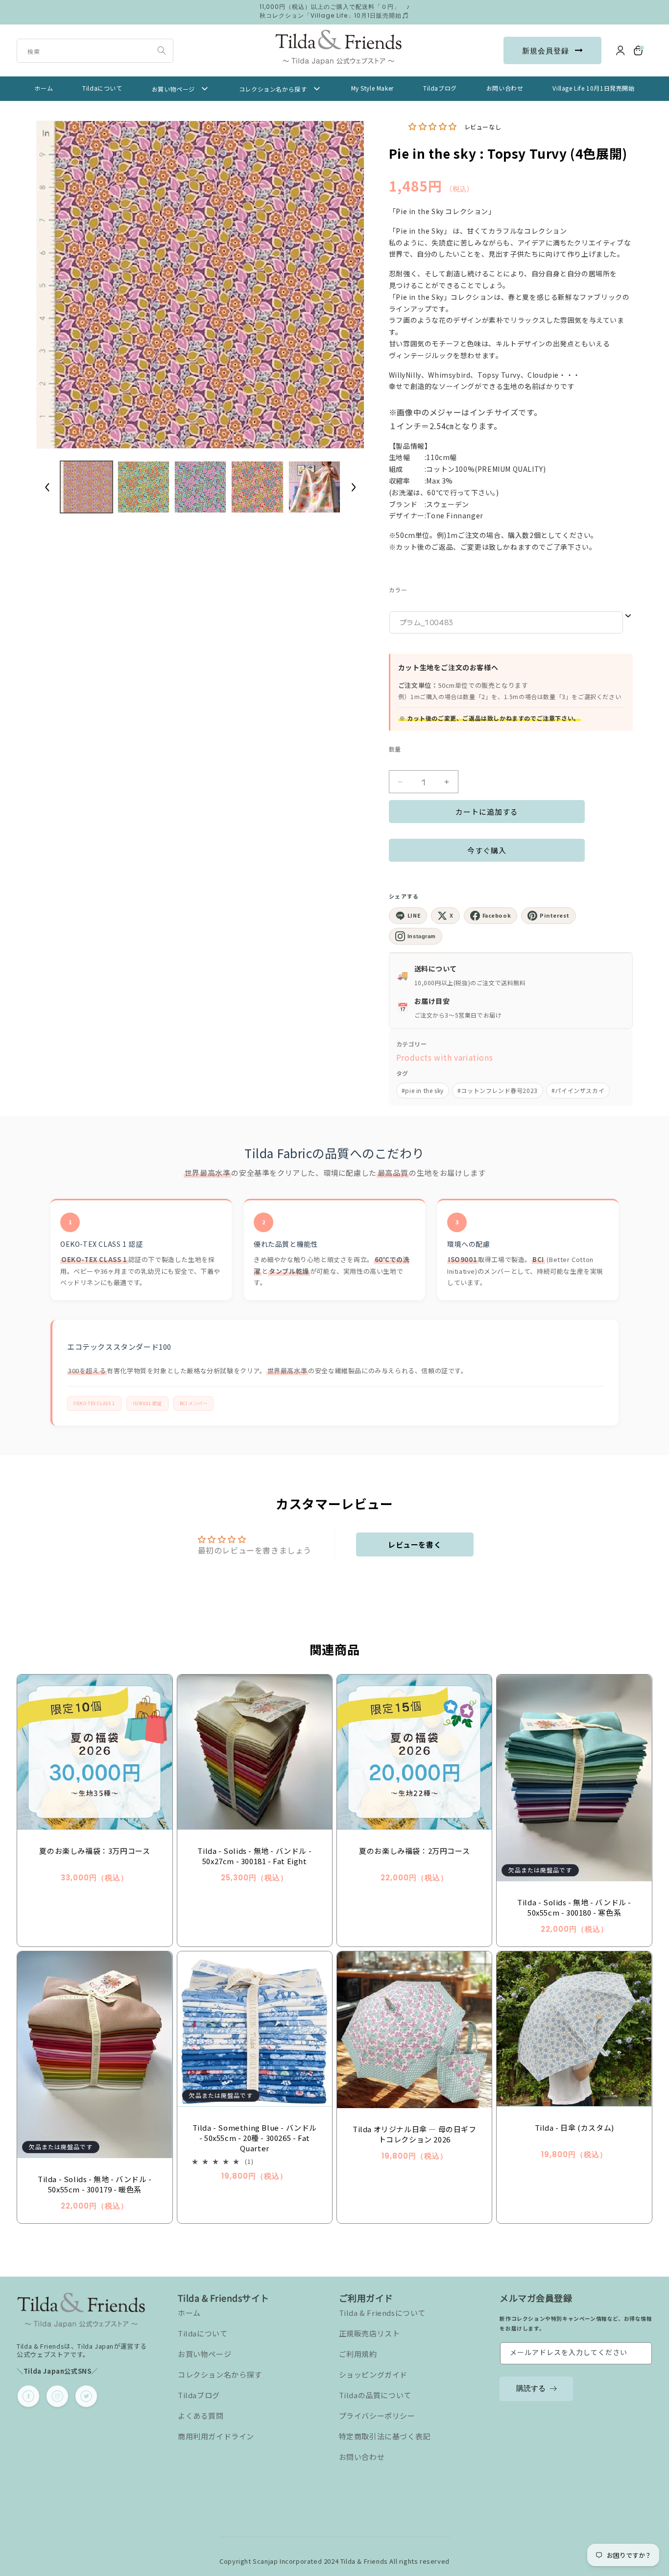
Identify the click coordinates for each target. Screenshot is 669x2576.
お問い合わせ (362, 2457)
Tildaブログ (199, 2395)
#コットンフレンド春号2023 (498, 1090)
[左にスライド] (47, 487)
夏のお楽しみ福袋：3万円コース (95, 1851)
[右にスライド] (354, 487)
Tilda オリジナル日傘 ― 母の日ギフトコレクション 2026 (415, 2134)
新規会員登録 (546, 51)
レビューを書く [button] (415, 1544)
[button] (639, 50)
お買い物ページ (204, 2354)
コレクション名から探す (220, 2374)
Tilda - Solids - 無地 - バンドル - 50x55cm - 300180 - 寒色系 (574, 1907)
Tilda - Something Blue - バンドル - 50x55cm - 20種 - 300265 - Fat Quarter (255, 2138)
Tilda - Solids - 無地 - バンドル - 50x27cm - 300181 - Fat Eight (254, 1856)
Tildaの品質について (375, 2395)
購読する (531, 2388)
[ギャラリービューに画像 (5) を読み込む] (314, 487)
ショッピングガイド (373, 2374)
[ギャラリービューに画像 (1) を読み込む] (86, 487)
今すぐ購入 (487, 850)
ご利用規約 (358, 2354)
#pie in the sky (423, 1090)
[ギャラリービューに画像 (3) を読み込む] (200, 487)
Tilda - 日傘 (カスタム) (574, 2127)
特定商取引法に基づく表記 (385, 2436)
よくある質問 (201, 2416)
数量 (395, 749)
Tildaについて (203, 2333)
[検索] (162, 50)
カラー (398, 590)
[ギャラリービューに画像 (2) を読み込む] (143, 487)
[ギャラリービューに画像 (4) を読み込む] (257, 487)
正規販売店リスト (370, 2333)
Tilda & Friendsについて (382, 2313)
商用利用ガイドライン (216, 2436)
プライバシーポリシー (377, 2416)
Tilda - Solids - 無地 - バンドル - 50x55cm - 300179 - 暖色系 (95, 2184)
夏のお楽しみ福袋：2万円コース (414, 1851)
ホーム (189, 2313)
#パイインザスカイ (578, 1090)
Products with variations (444, 1057)
